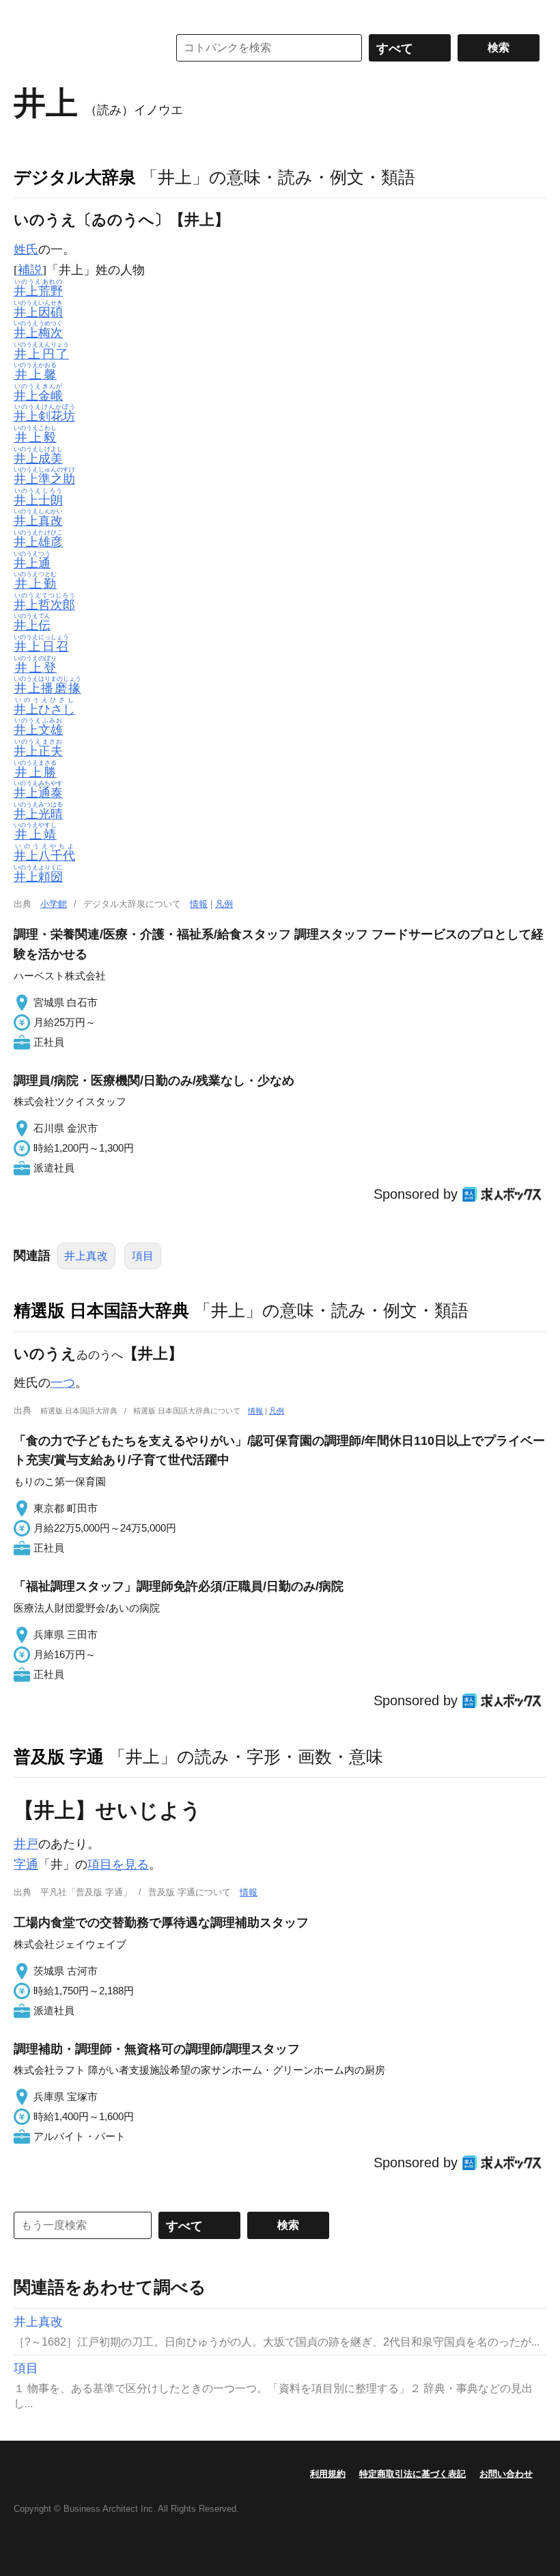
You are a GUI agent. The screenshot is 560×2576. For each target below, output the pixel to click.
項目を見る (118, 1865)
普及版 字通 (59, 1757)
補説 (30, 270)
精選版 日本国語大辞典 (101, 1310)
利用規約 (328, 2474)
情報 (199, 904)
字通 (26, 1865)
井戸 (26, 1844)
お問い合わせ (506, 2474)
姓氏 (26, 249)
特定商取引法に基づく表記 (412, 2474)
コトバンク (81, 48)
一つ (63, 1383)
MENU (27, 14)
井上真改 (86, 1256)
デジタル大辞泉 (75, 177)
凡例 (224, 904)
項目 (143, 1256)
